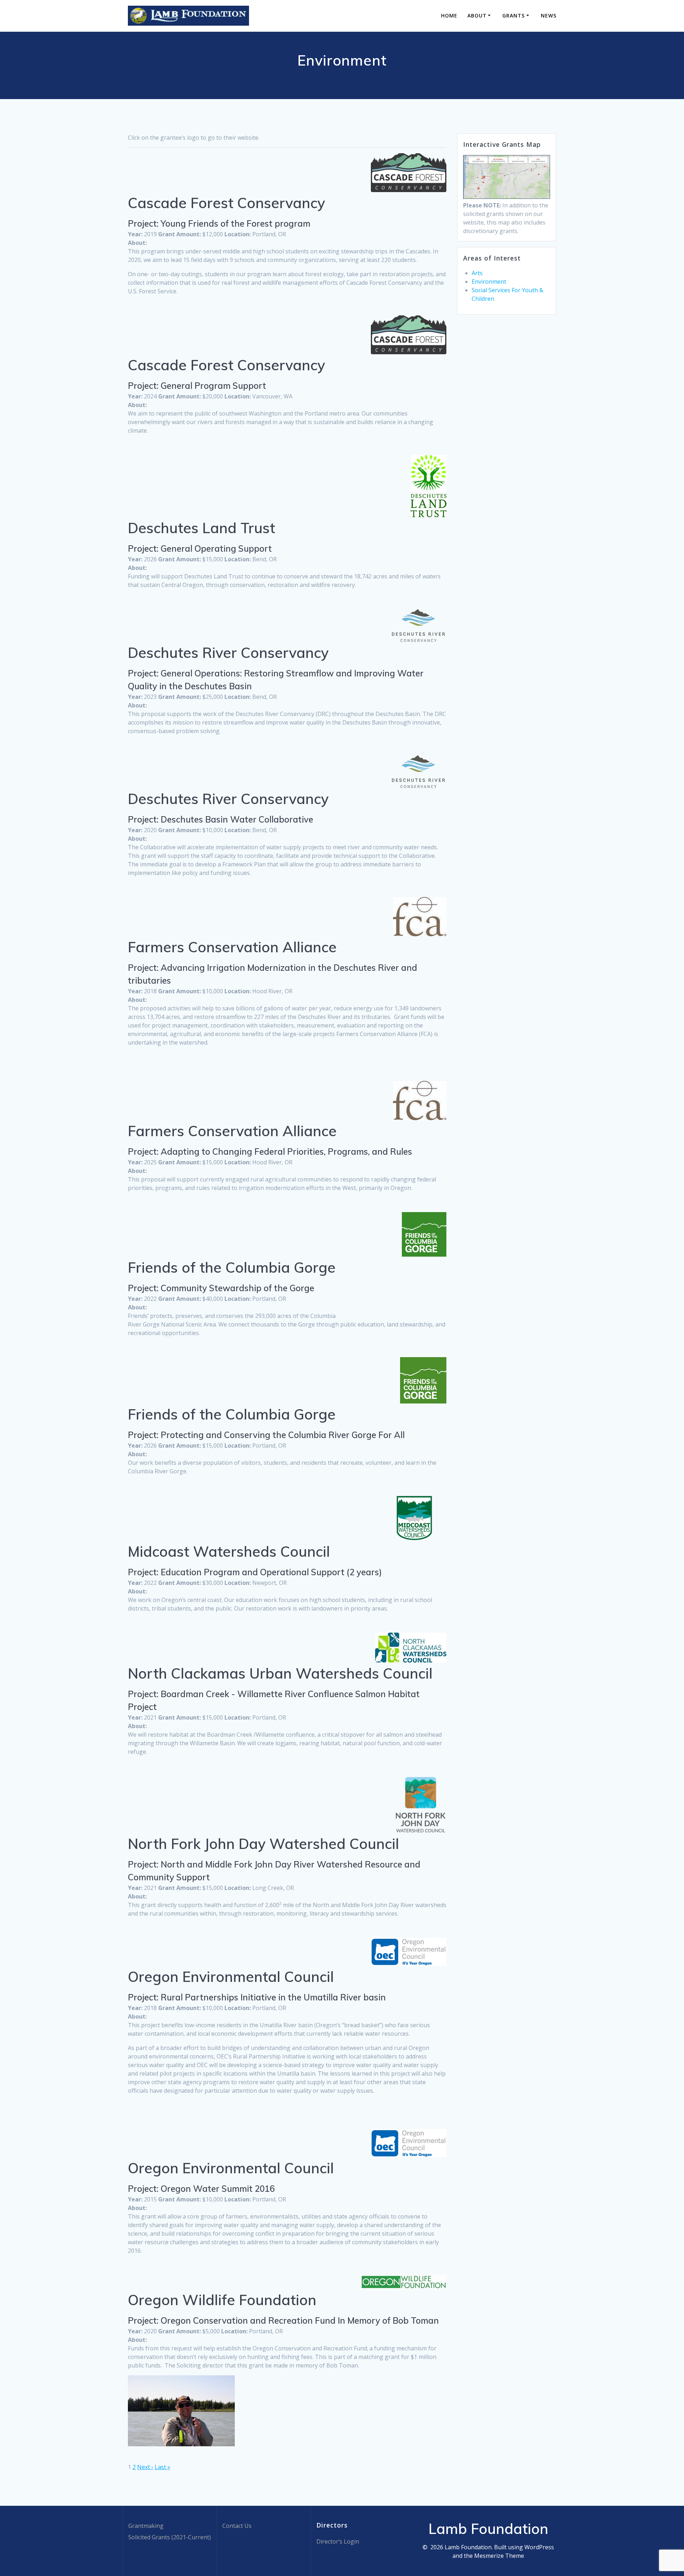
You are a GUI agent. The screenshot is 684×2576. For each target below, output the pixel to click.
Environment (489, 282)
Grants (514, 16)
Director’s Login (338, 2541)
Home (449, 16)
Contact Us (237, 2526)
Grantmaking (146, 2526)
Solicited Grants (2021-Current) (170, 2537)
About (477, 16)
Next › (145, 2467)
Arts (477, 273)
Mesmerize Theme (499, 2556)
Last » (162, 2467)
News (549, 16)
